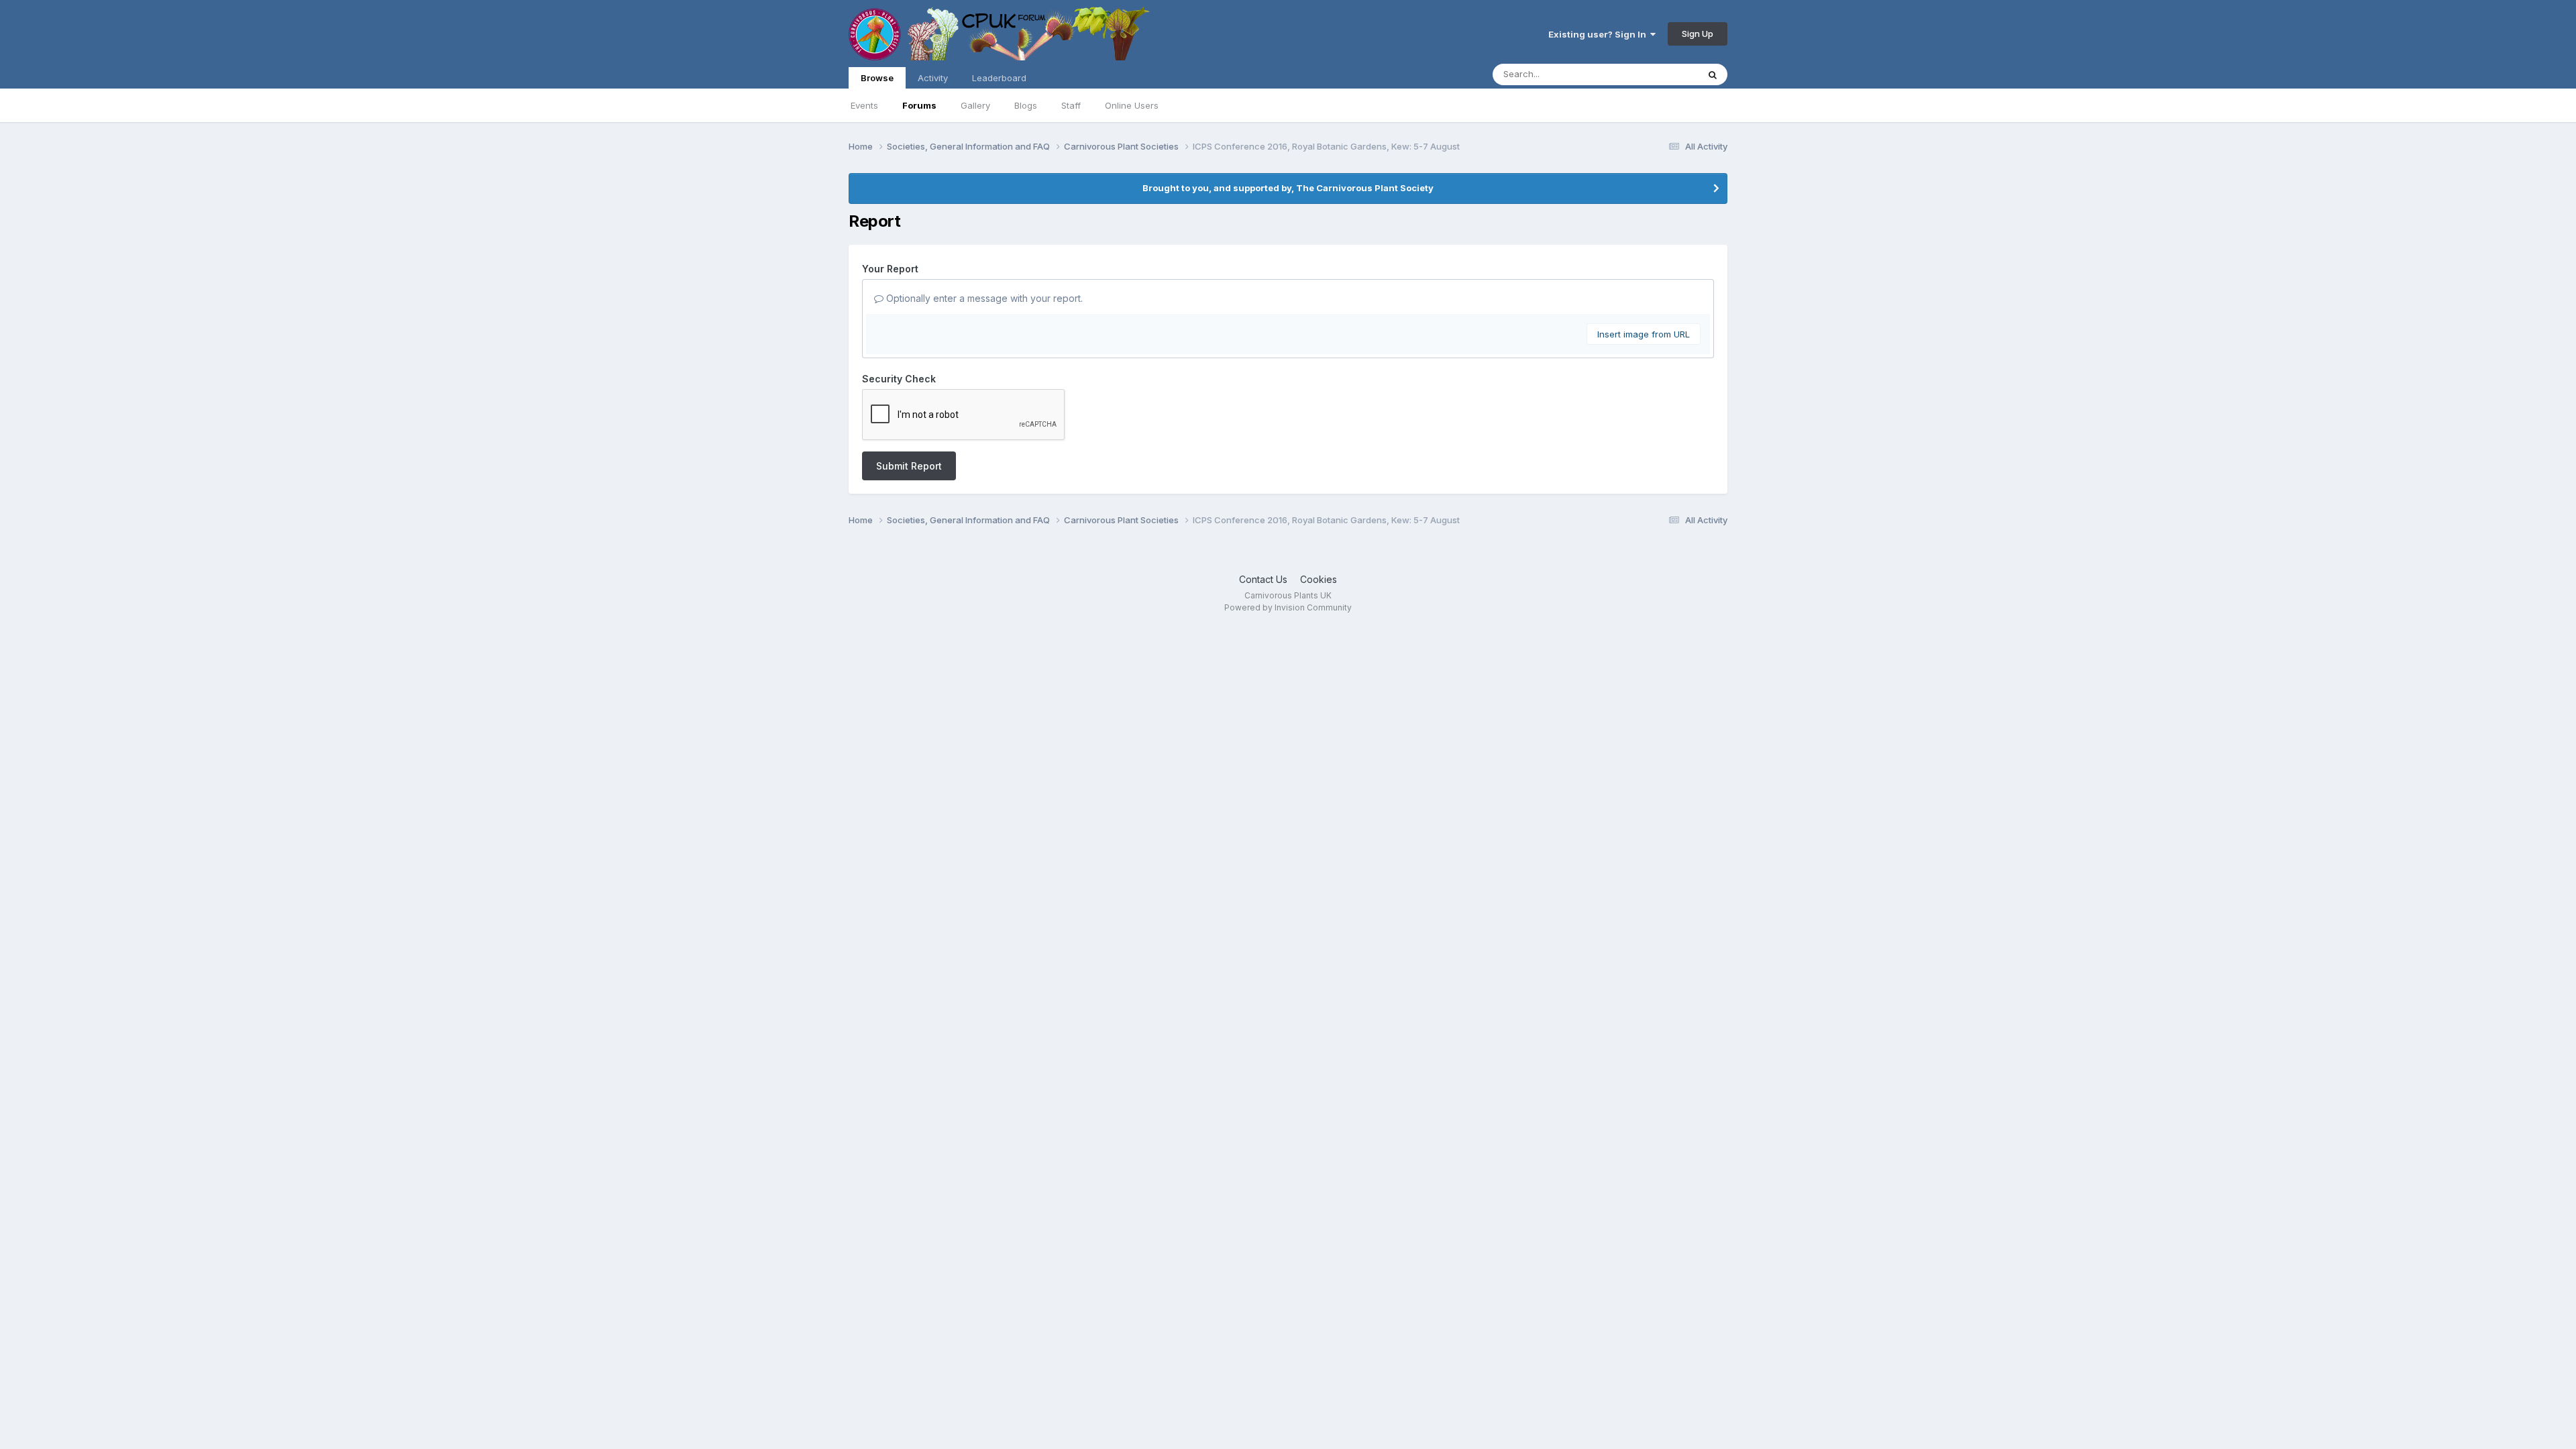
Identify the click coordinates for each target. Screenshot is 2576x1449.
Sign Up (1698, 34)
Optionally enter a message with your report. (983, 298)
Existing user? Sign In (1599, 34)
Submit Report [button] (909, 466)
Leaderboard (999, 78)
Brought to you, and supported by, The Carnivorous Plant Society (1288, 188)
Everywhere (1656, 74)
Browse (877, 78)
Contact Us (1263, 579)
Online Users (1132, 105)
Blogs (1026, 105)
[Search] (1713, 74)
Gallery (975, 105)
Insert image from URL (1644, 334)
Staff (1071, 105)
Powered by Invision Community (1288, 607)
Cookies (1319, 579)
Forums (919, 105)
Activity (933, 78)
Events (864, 105)
